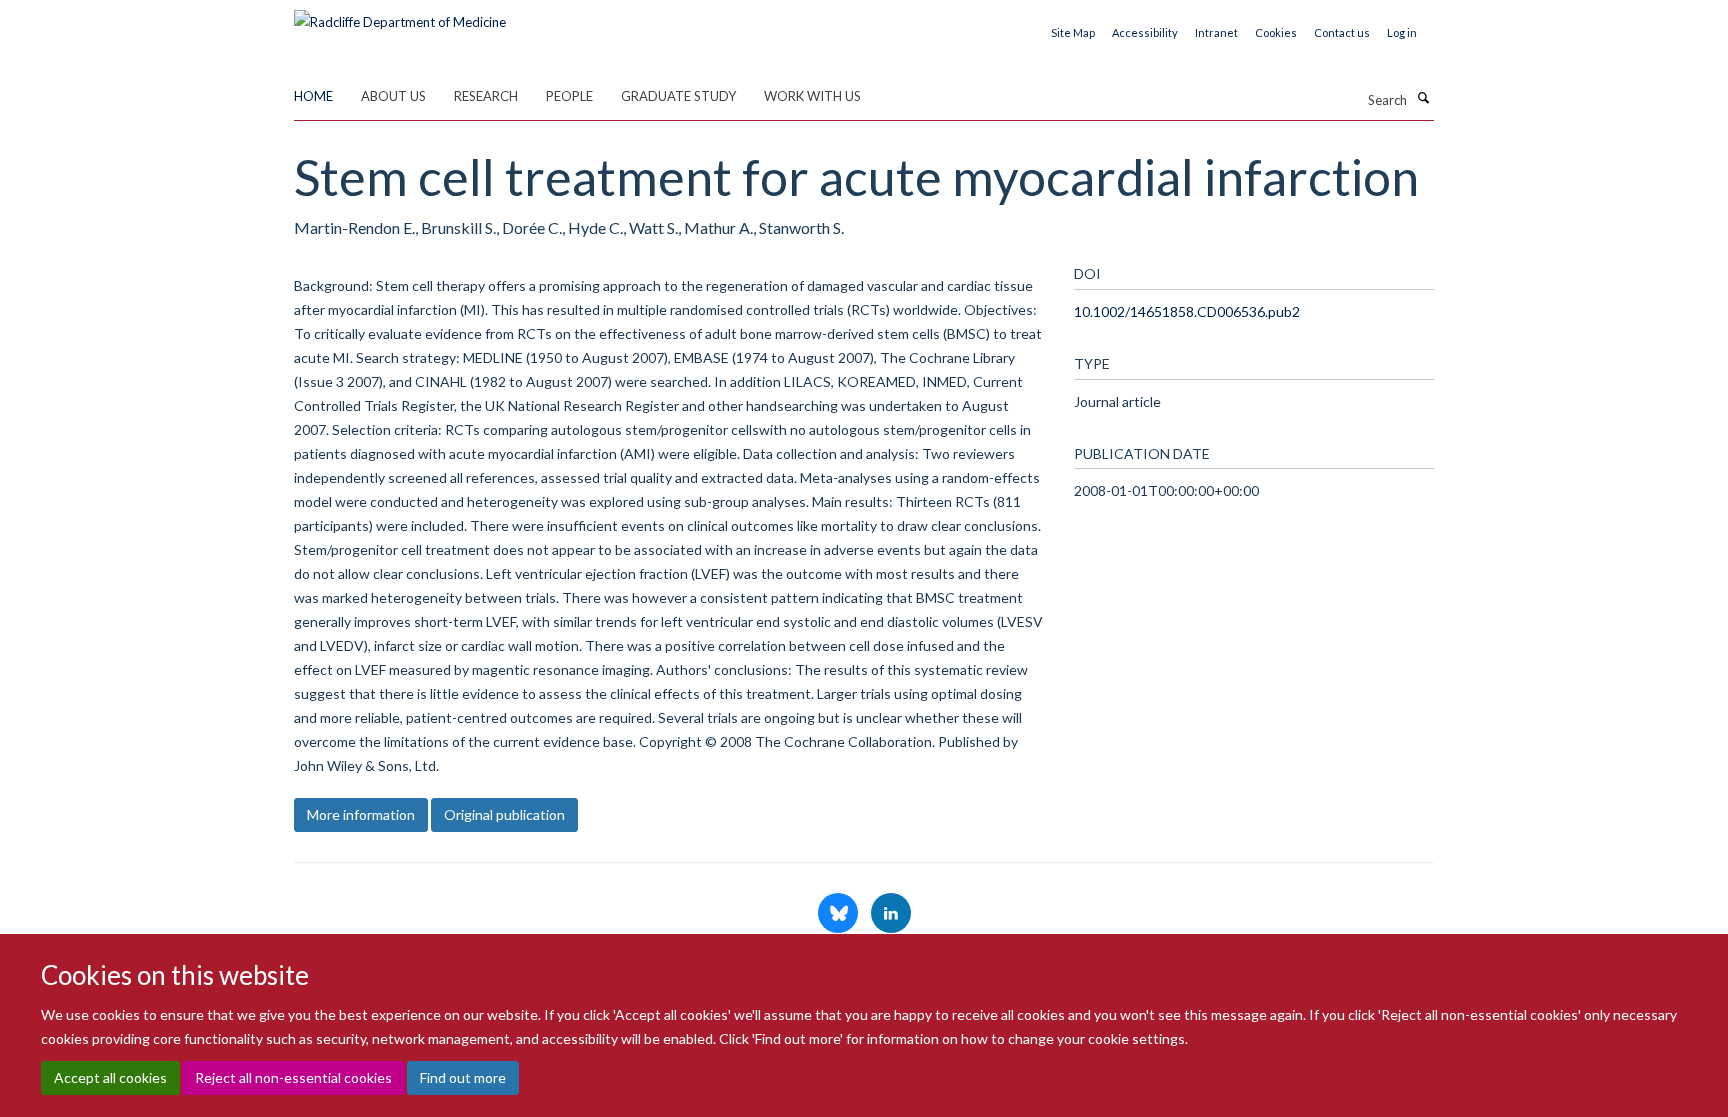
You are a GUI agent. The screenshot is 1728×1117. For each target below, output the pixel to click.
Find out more (463, 1077)
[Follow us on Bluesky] (839, 914)
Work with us (812, 96)
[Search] (1423, 98)
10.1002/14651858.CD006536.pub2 (1187, 311)
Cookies (1276, 32)
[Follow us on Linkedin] (891, 914)
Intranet (1216, 32)
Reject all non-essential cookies (293, 1077)
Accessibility (1145, 32)
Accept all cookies (110, 1077)
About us (393, 96)
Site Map (1073, 32)
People (569, 96)
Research (486, 96)
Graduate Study (678, 96)
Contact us (1342, 32)
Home (313, 96)
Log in (1402, 32)
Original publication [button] (504, 814)
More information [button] (361, 814)
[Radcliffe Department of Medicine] (400, 15)
